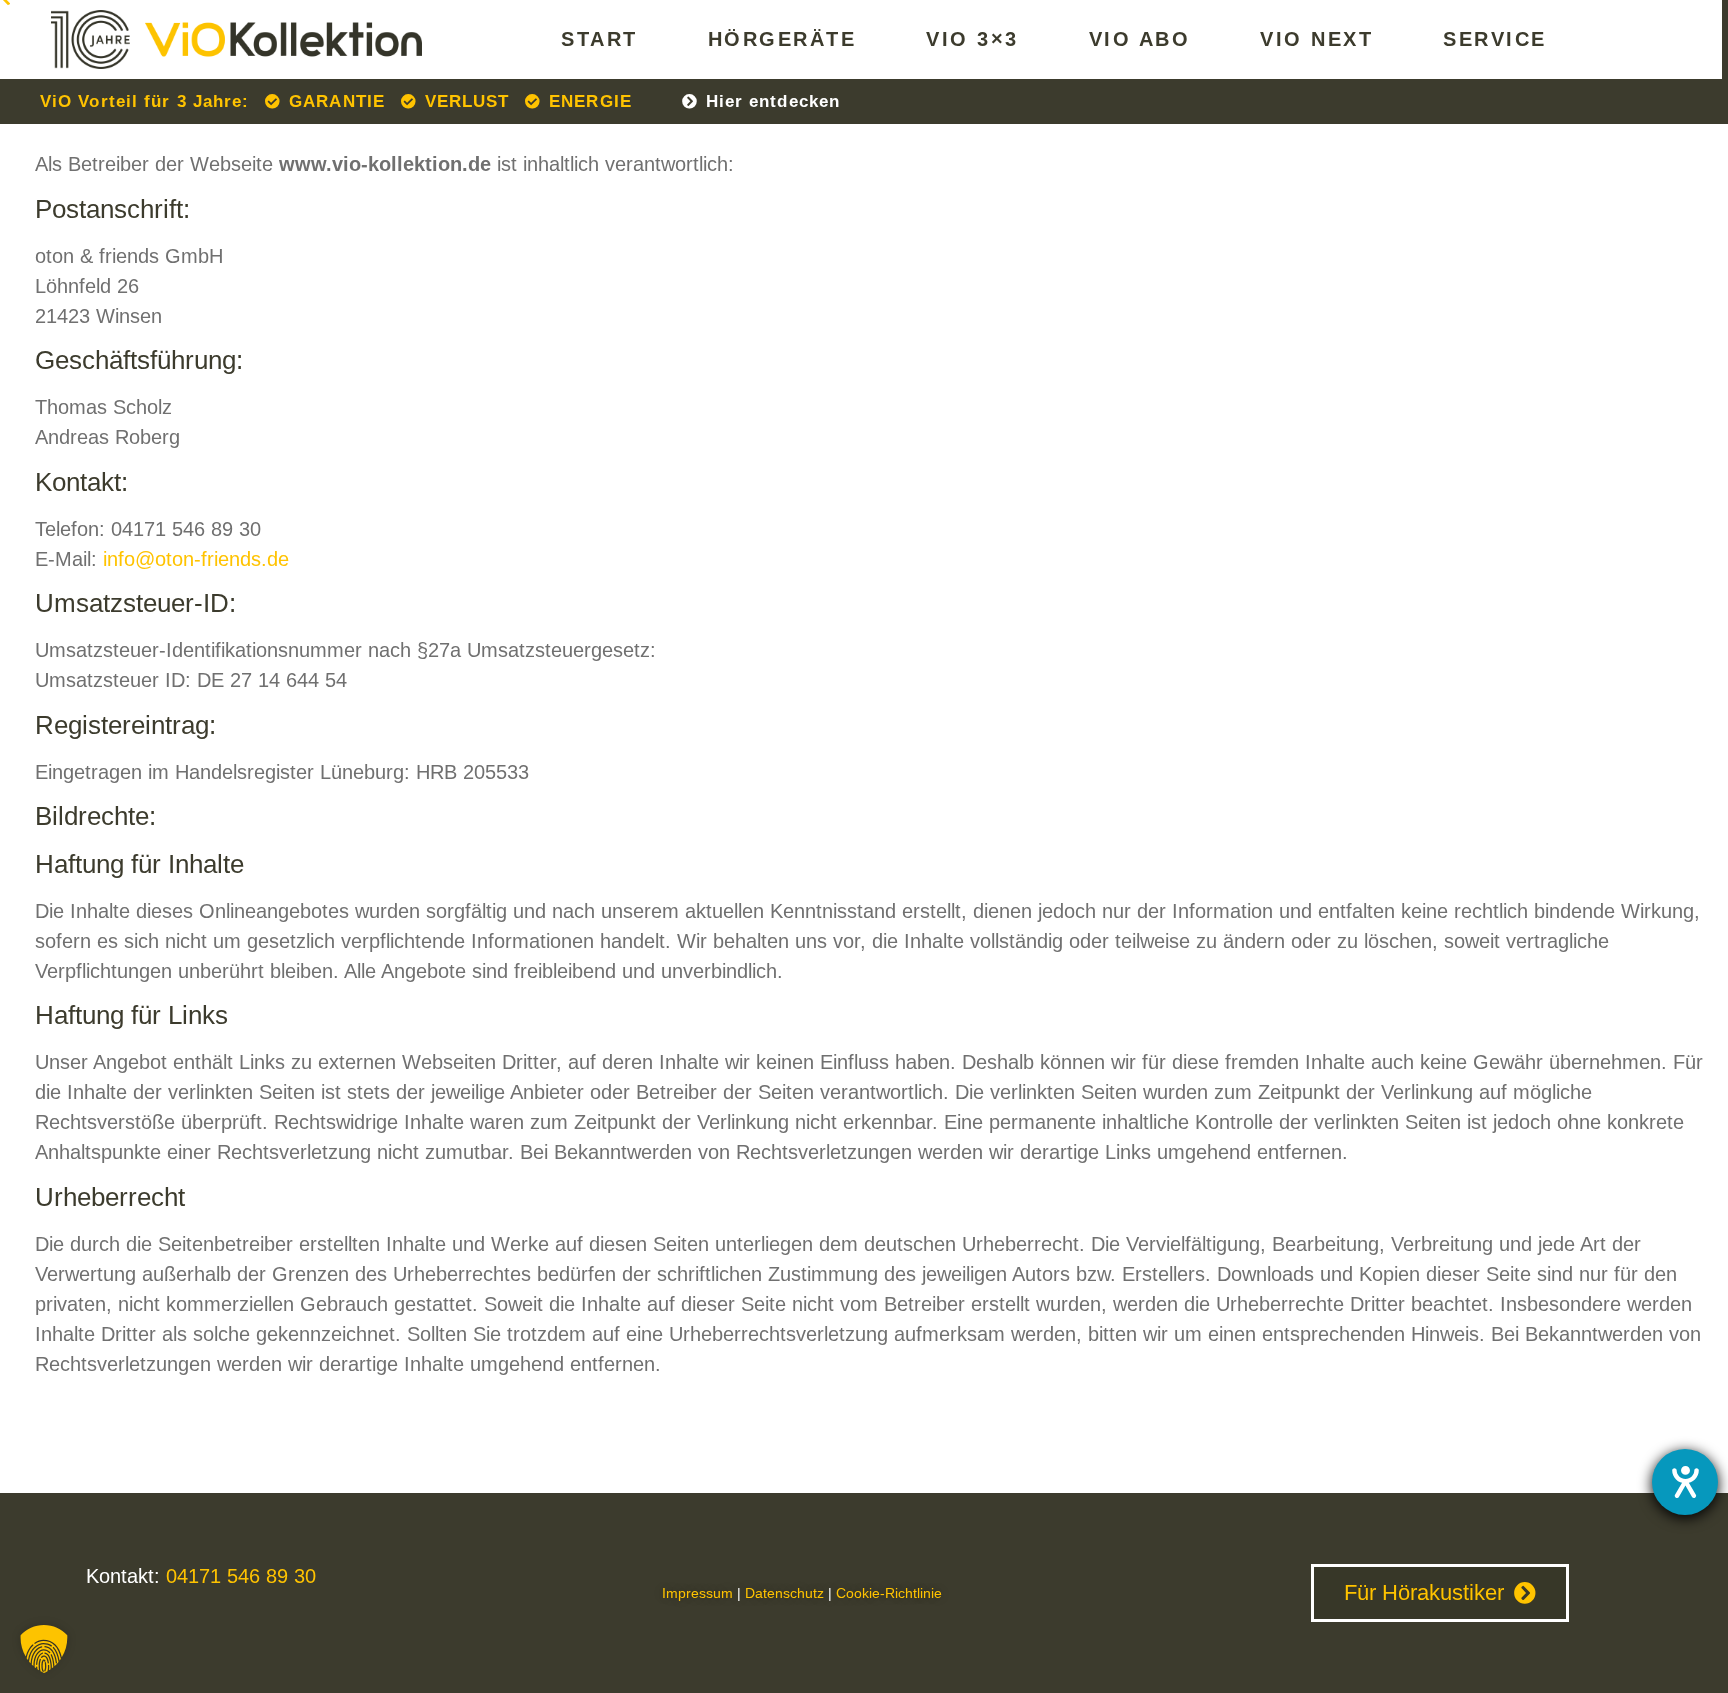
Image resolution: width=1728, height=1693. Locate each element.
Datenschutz (784, 1593)
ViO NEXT (1316, 39)
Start (599, 39)
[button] (44, 1649)
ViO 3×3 (972, 39)
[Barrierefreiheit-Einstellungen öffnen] (1685, 1482)
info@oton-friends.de (196, 559)
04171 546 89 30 (238, 1576)
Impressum (697, 1593)
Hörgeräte (782, 39)
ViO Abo (1140, 39)
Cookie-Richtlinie (889, 1593)
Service (1495, 39)
